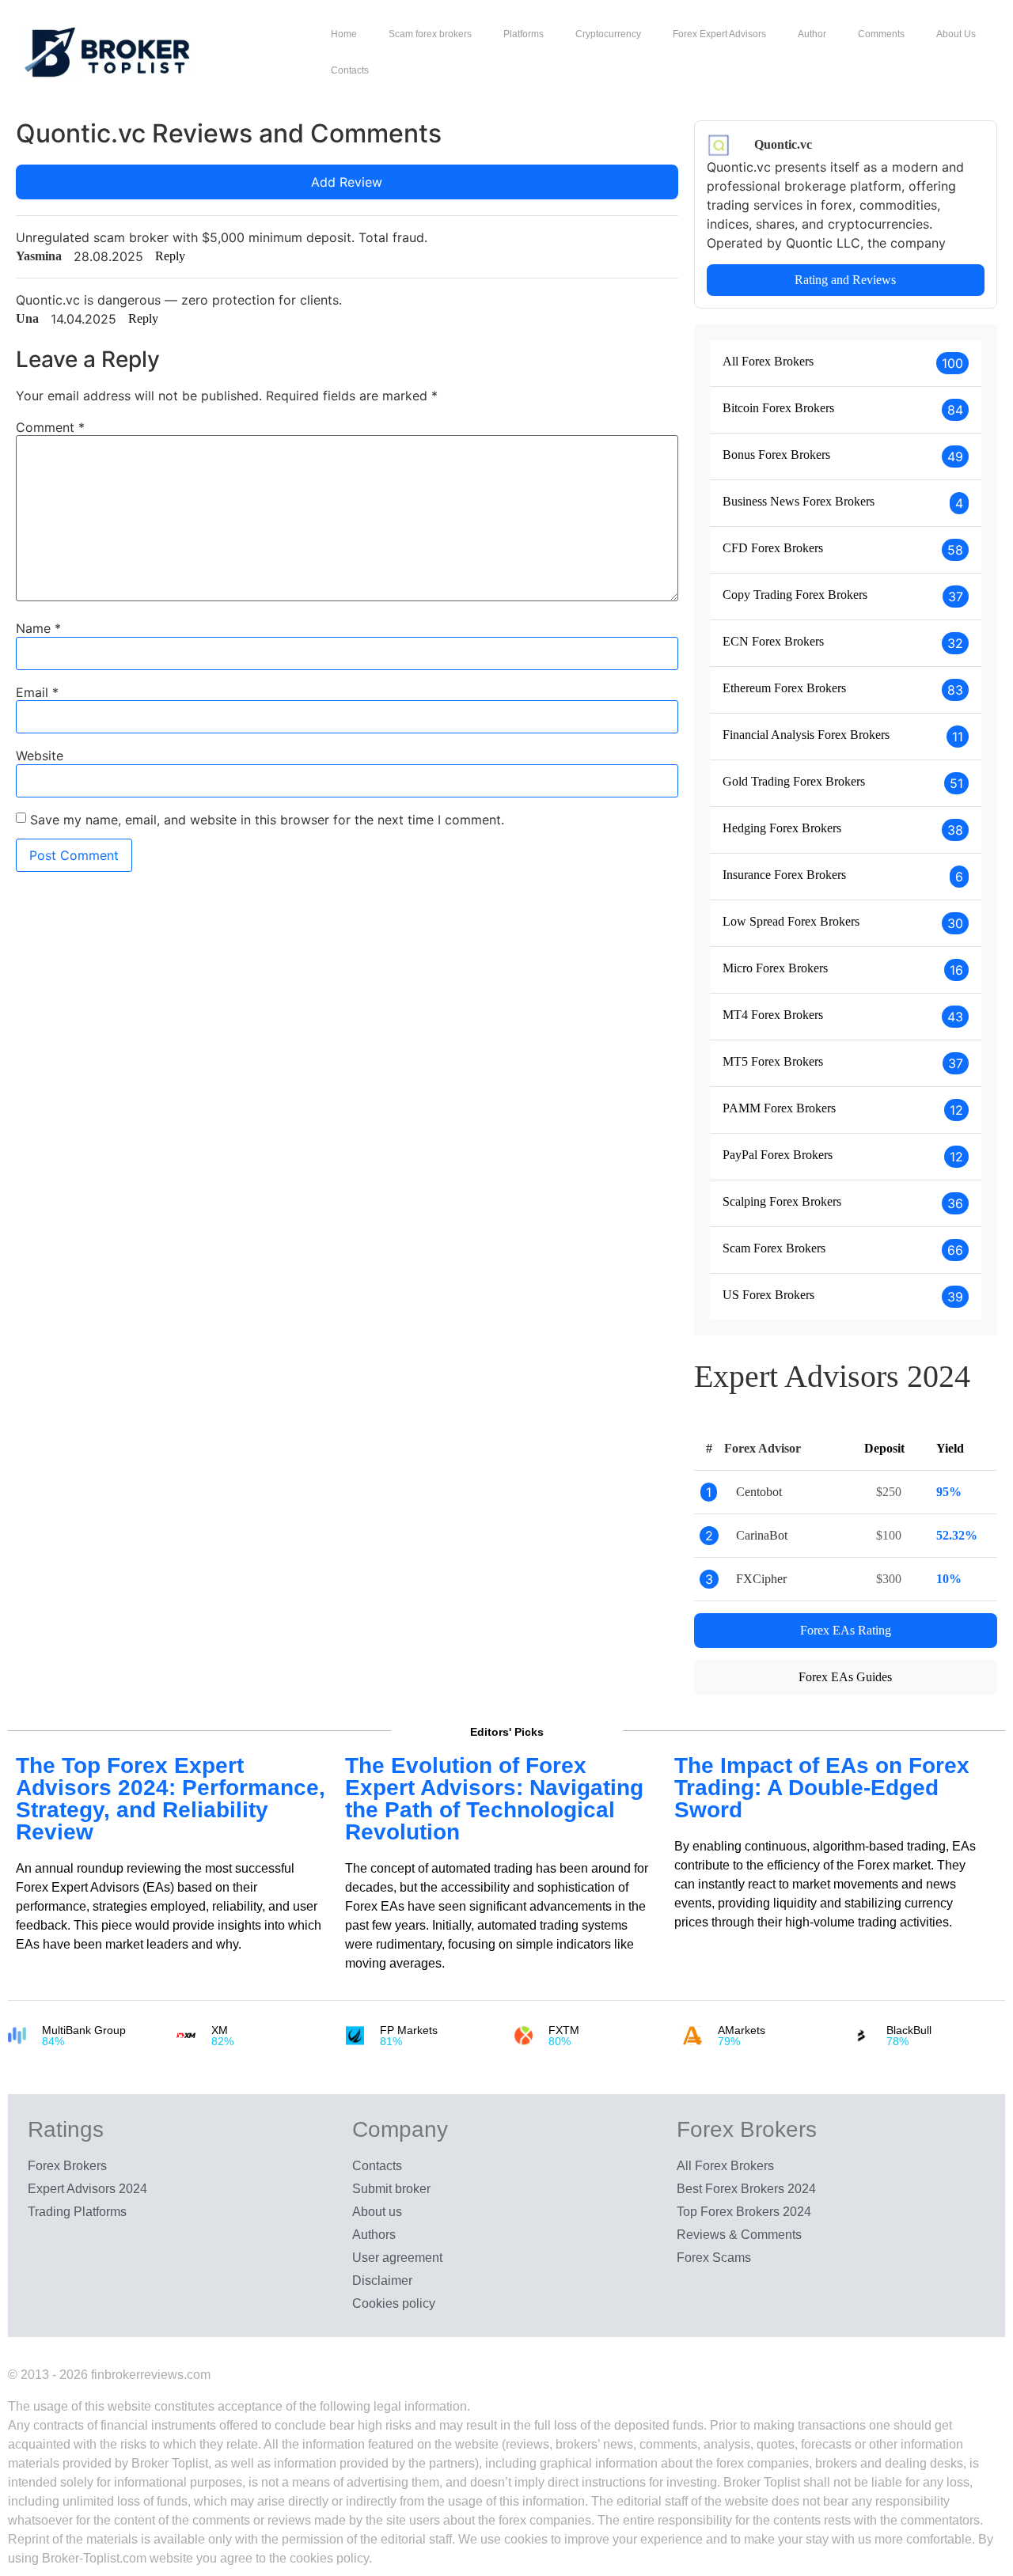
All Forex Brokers (768, 361)
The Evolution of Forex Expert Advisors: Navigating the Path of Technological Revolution (494, 1799)
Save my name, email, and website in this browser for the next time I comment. (267, 820)
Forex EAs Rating (846, 1630)
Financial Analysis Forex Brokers (806, 735)
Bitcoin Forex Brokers (778, 408)
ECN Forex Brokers (773, 641)
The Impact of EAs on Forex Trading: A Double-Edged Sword (822, 1788)
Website (40, 756)
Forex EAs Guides (845, 1677)
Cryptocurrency (608, 34)
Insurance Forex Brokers (784, 875)
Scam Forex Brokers (774, 1248)
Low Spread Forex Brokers (791, 921)
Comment (50, 427)
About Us (956, 34)
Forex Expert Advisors (719, 34)
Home (344, 34)
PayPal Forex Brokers (778, 1155)
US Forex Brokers (768, 1295)
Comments (881, 34)
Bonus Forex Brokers (776, 455)
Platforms (524, 34)
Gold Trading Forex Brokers (794, 781)
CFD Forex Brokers (773, 548)
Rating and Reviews (845, 280)
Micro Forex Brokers (775, 968)
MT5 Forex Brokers (773, 1061)
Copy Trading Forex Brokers (795, 595)
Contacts (350, 70)
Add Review (347, 182)
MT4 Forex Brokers (773, 1015)
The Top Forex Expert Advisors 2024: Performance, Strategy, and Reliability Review (171, 1799)
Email (37, 692)
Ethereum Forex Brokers (784, 688)
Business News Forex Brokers (799, 501)
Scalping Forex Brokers (782, 1201)
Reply (170, 256)
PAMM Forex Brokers (779, 1108)
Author (812, 34)
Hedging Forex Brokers (782, 828)
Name (38, 628)
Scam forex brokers (430, 34)
